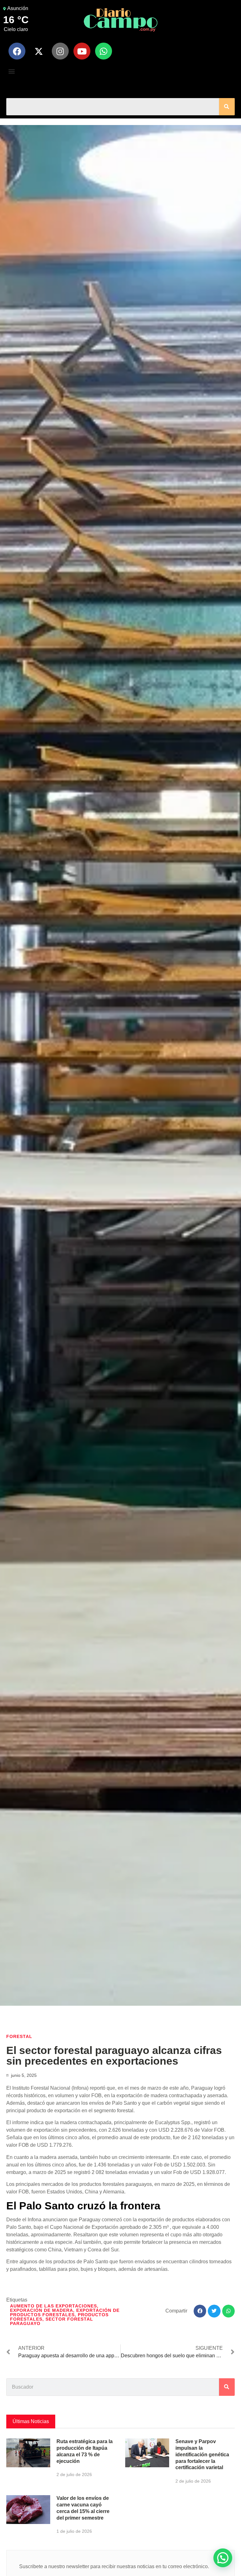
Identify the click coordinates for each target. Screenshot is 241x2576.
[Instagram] (60, 51)
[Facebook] (17, 51)
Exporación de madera (42, 2310)
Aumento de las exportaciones (54, 2306)
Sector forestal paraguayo (52, 2321)
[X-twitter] (39, 51)
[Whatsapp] (104, 51)
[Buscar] (227, 107)
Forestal (19, 2036)
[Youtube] (82, 51)
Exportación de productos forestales (65, 2312)
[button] (11, 71)
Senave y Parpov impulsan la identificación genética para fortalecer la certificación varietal (202, 2454)
